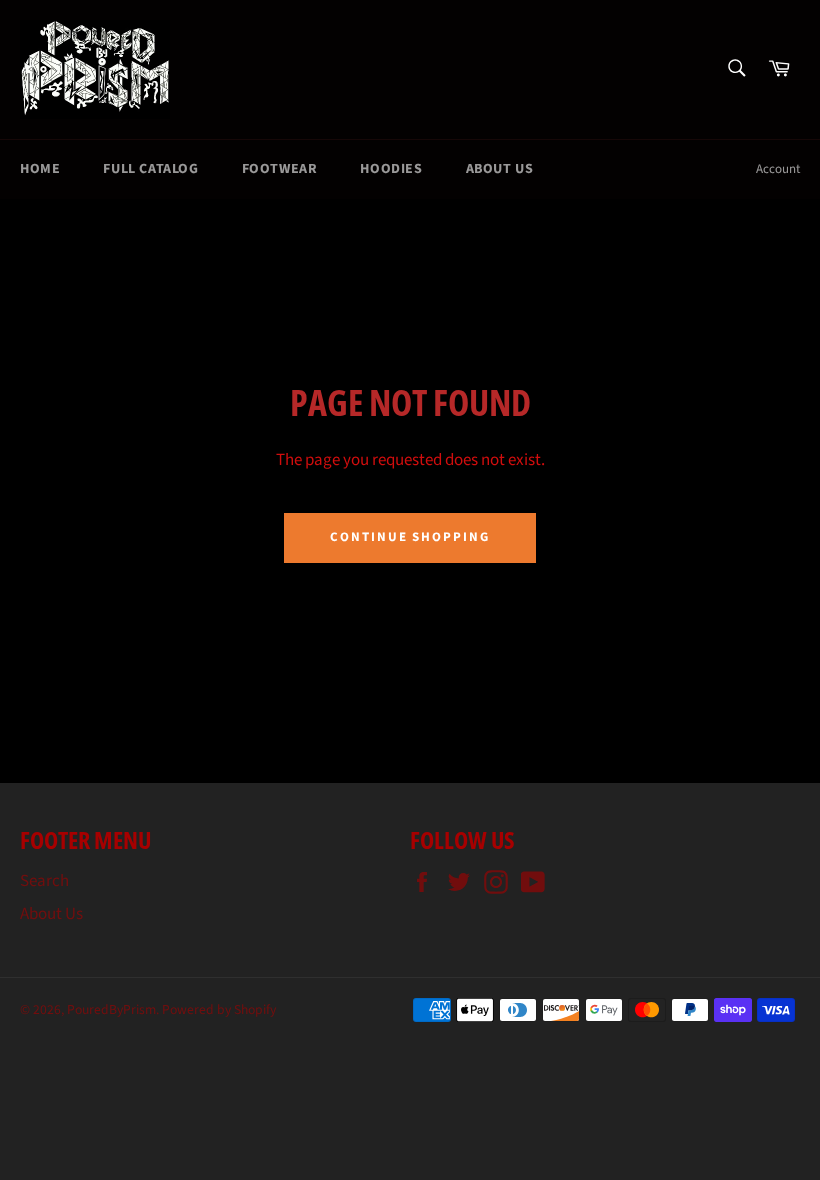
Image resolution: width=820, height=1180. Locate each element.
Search (44, 881)
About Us (500, 169)
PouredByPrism (111, 1009)
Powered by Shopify (219, 1009)
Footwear (280, 169)
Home (40, 169)
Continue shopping (410, 537)
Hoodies (391, 169)
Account (778, 169)
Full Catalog (150, 169)
